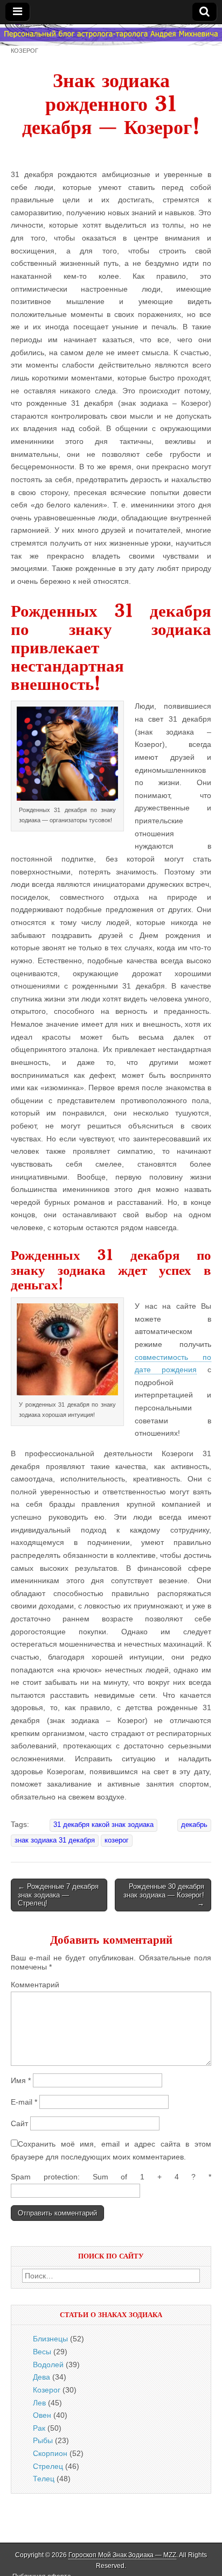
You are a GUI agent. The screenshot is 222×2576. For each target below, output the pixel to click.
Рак (39, 2428)
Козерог (25, 50)
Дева (41, 2377)
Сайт (19, 2123)
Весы (42, 2352)
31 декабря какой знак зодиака (103, 1825)
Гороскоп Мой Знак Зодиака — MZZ (122, 2555)
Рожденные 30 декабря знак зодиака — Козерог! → (164, 1895)
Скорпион (50, 2453)
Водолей (48, 2365)
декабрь (194, 1825)
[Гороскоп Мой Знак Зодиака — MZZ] (111, 35)
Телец (44, 2479)
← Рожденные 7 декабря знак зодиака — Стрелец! (58, 1895)
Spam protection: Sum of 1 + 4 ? (103, 2177)
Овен (42, 2415)
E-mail (24, 2102)
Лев (39, 2403)
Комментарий (35, 1985)
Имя (21, 2080)
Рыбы (43, 2440)
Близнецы (50, 2339)
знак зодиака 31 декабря (55, 1840)
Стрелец (48, 2466)
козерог (117, 1840)
